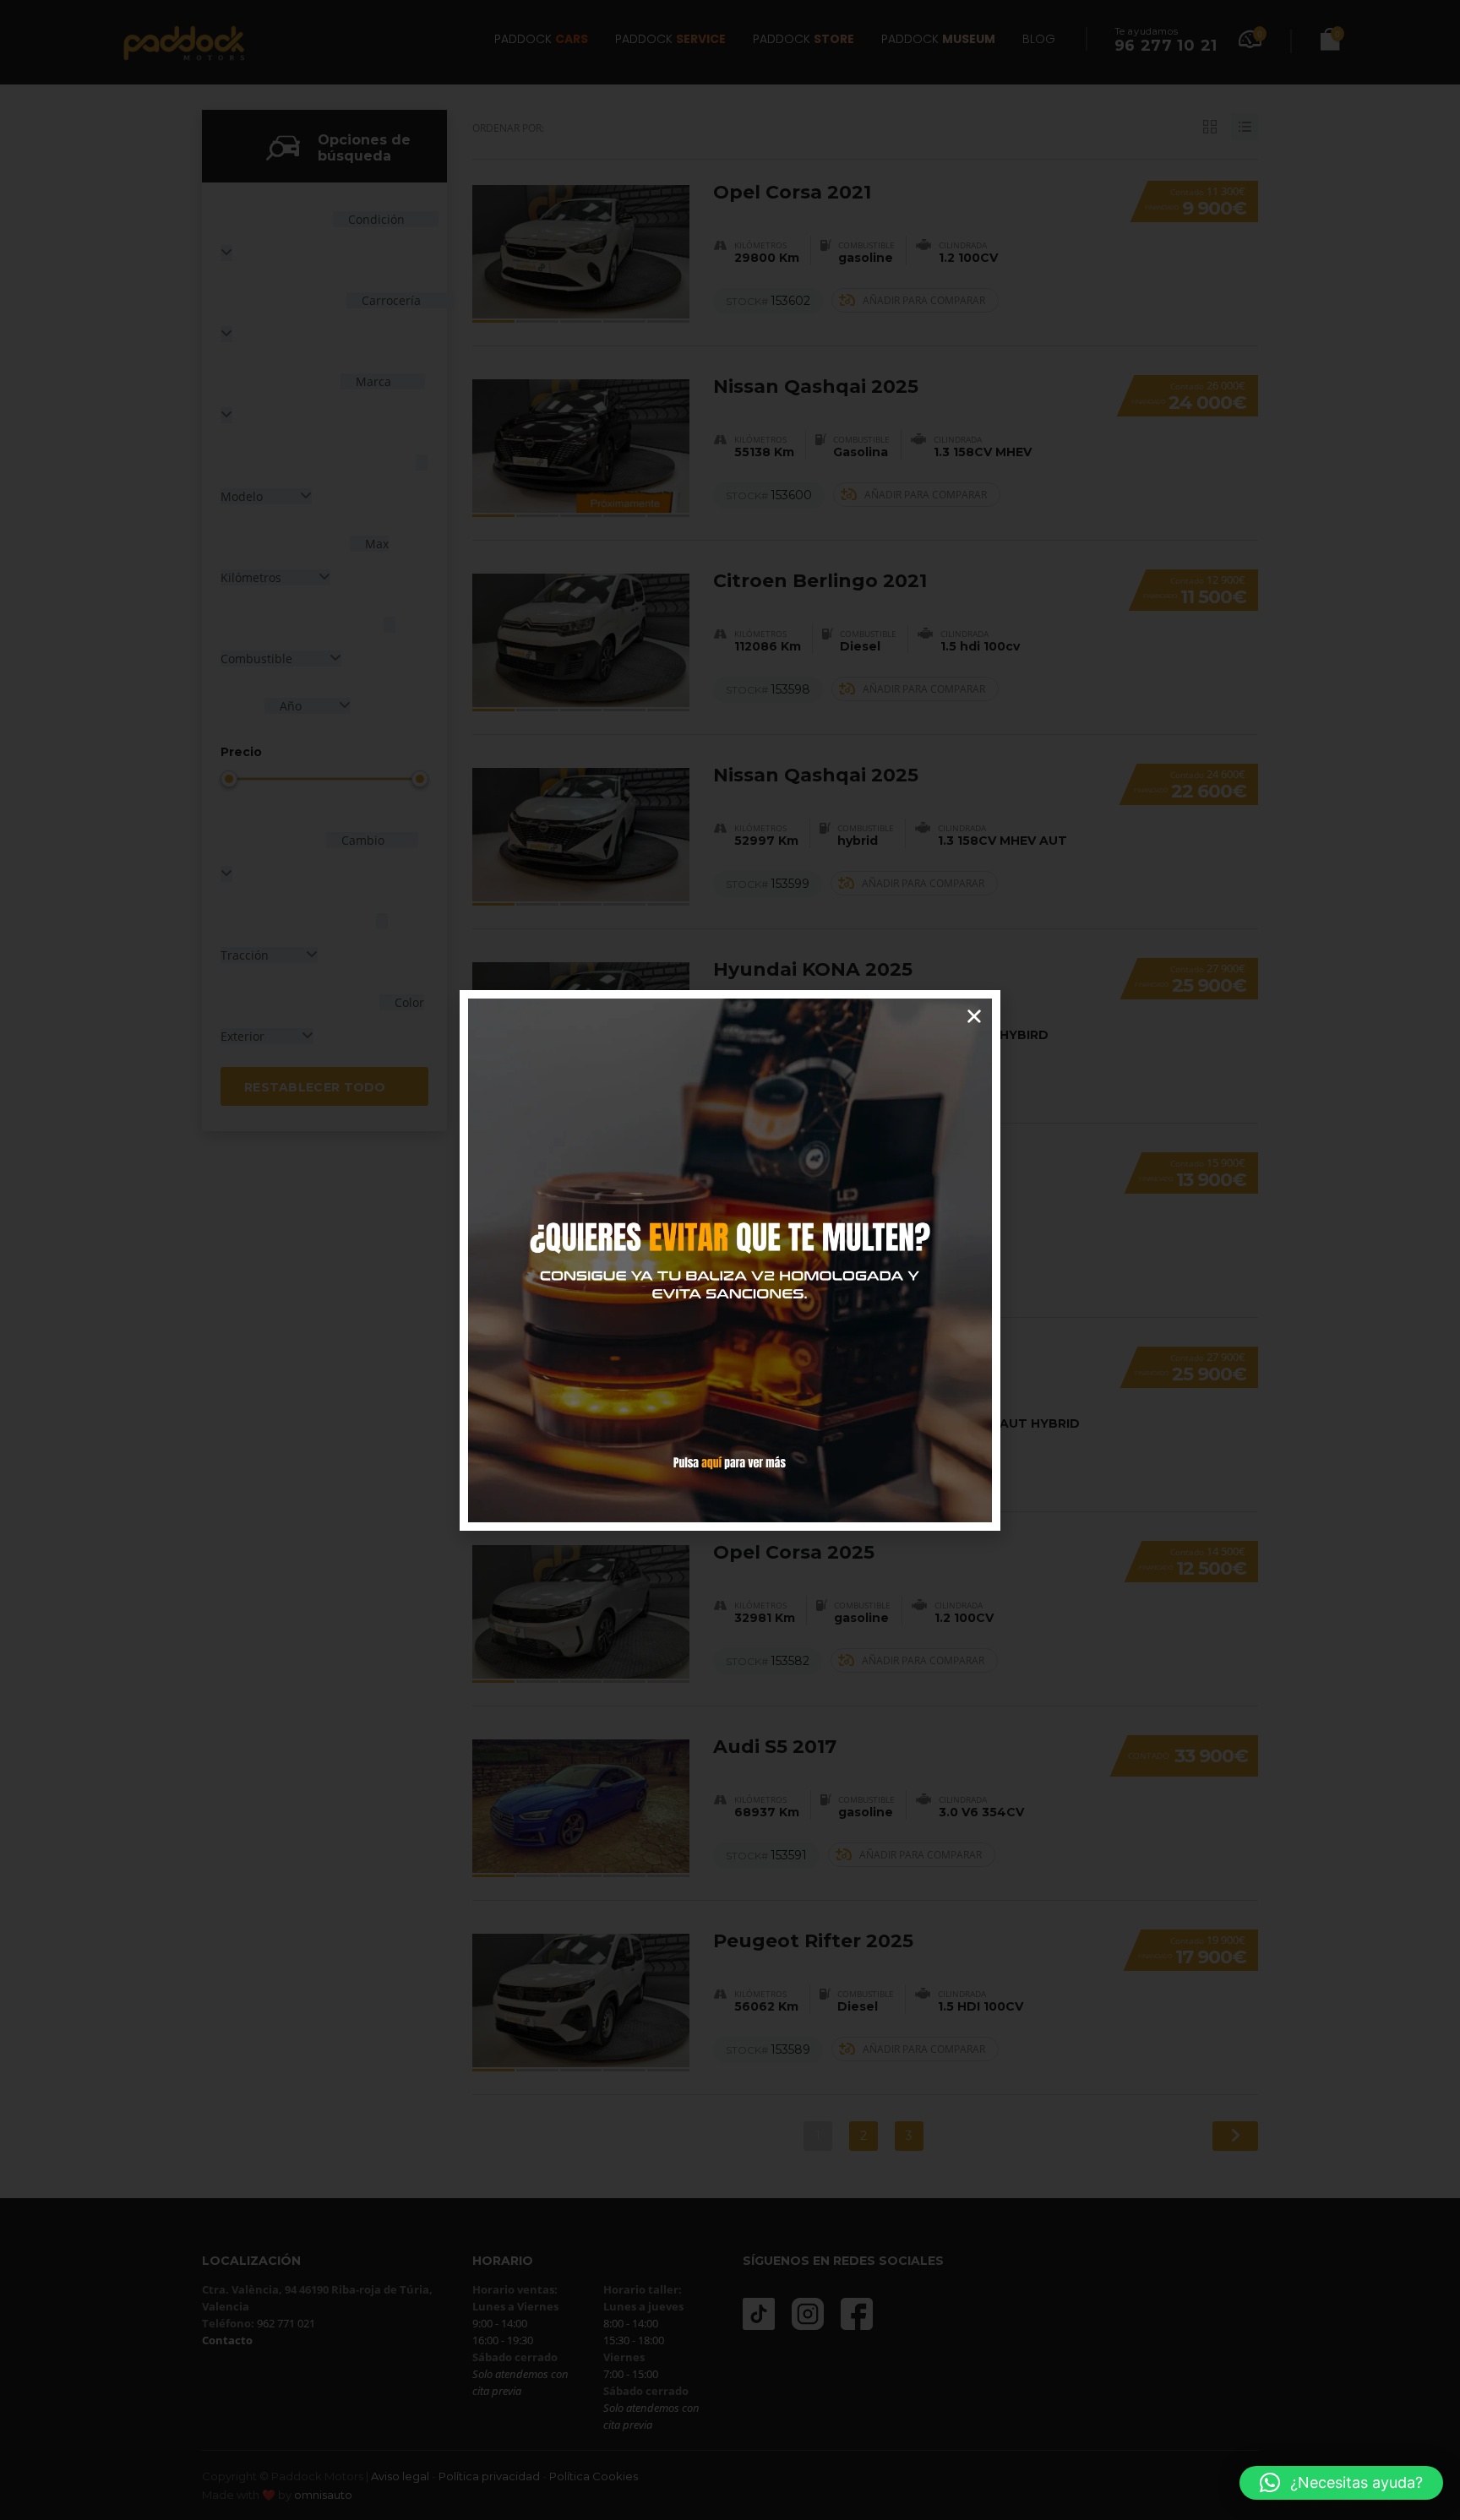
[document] (730, 1260)
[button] (1341, 2483)
